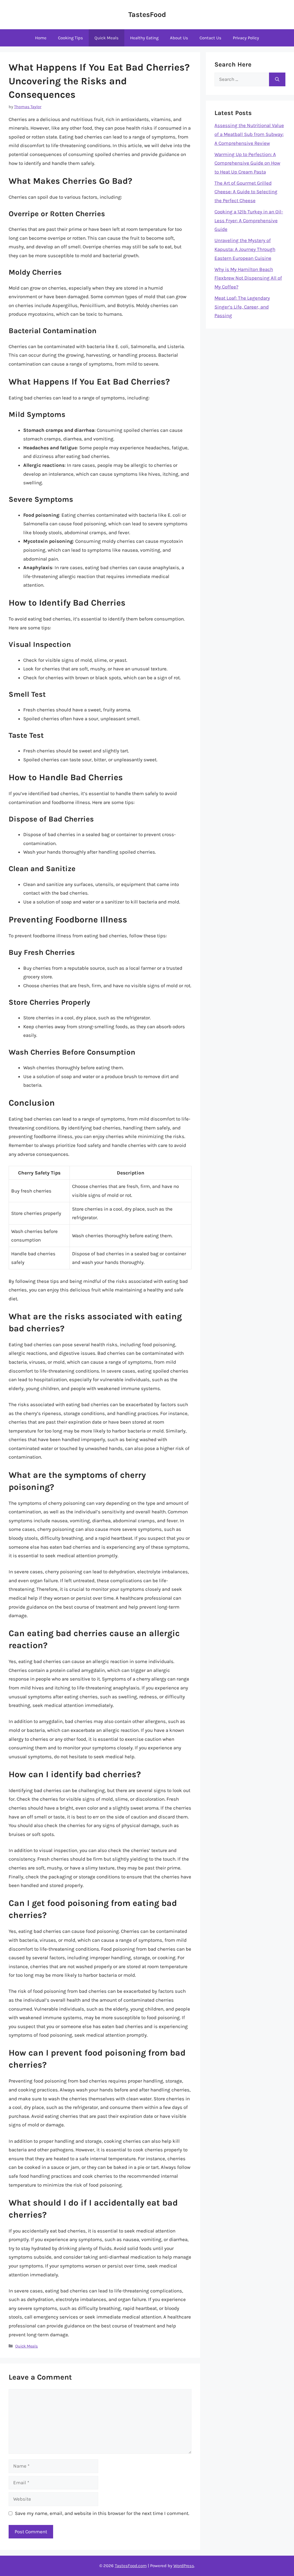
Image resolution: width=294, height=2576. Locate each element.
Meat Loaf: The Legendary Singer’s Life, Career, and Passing (242, 307)
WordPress (184, 2566)
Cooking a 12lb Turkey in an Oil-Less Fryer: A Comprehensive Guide (249, 220)
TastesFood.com (131, 2566)
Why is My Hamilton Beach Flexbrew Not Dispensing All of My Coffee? (248, 278)
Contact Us (210, 38)
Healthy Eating (144, 38)
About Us (179, 38)
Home (41, 38)
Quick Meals (107, 38)
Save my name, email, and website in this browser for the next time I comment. (102, 2513)
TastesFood (147, 14)
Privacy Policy (246, 38)
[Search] (277, 79)
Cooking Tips (70, 38)
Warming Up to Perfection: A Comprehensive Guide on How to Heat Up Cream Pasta (247, 163)
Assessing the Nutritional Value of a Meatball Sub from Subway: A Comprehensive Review (249, 134)
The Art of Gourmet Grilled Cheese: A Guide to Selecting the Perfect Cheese (246, 192)
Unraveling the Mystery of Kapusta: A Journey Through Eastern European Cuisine (245, 249)
